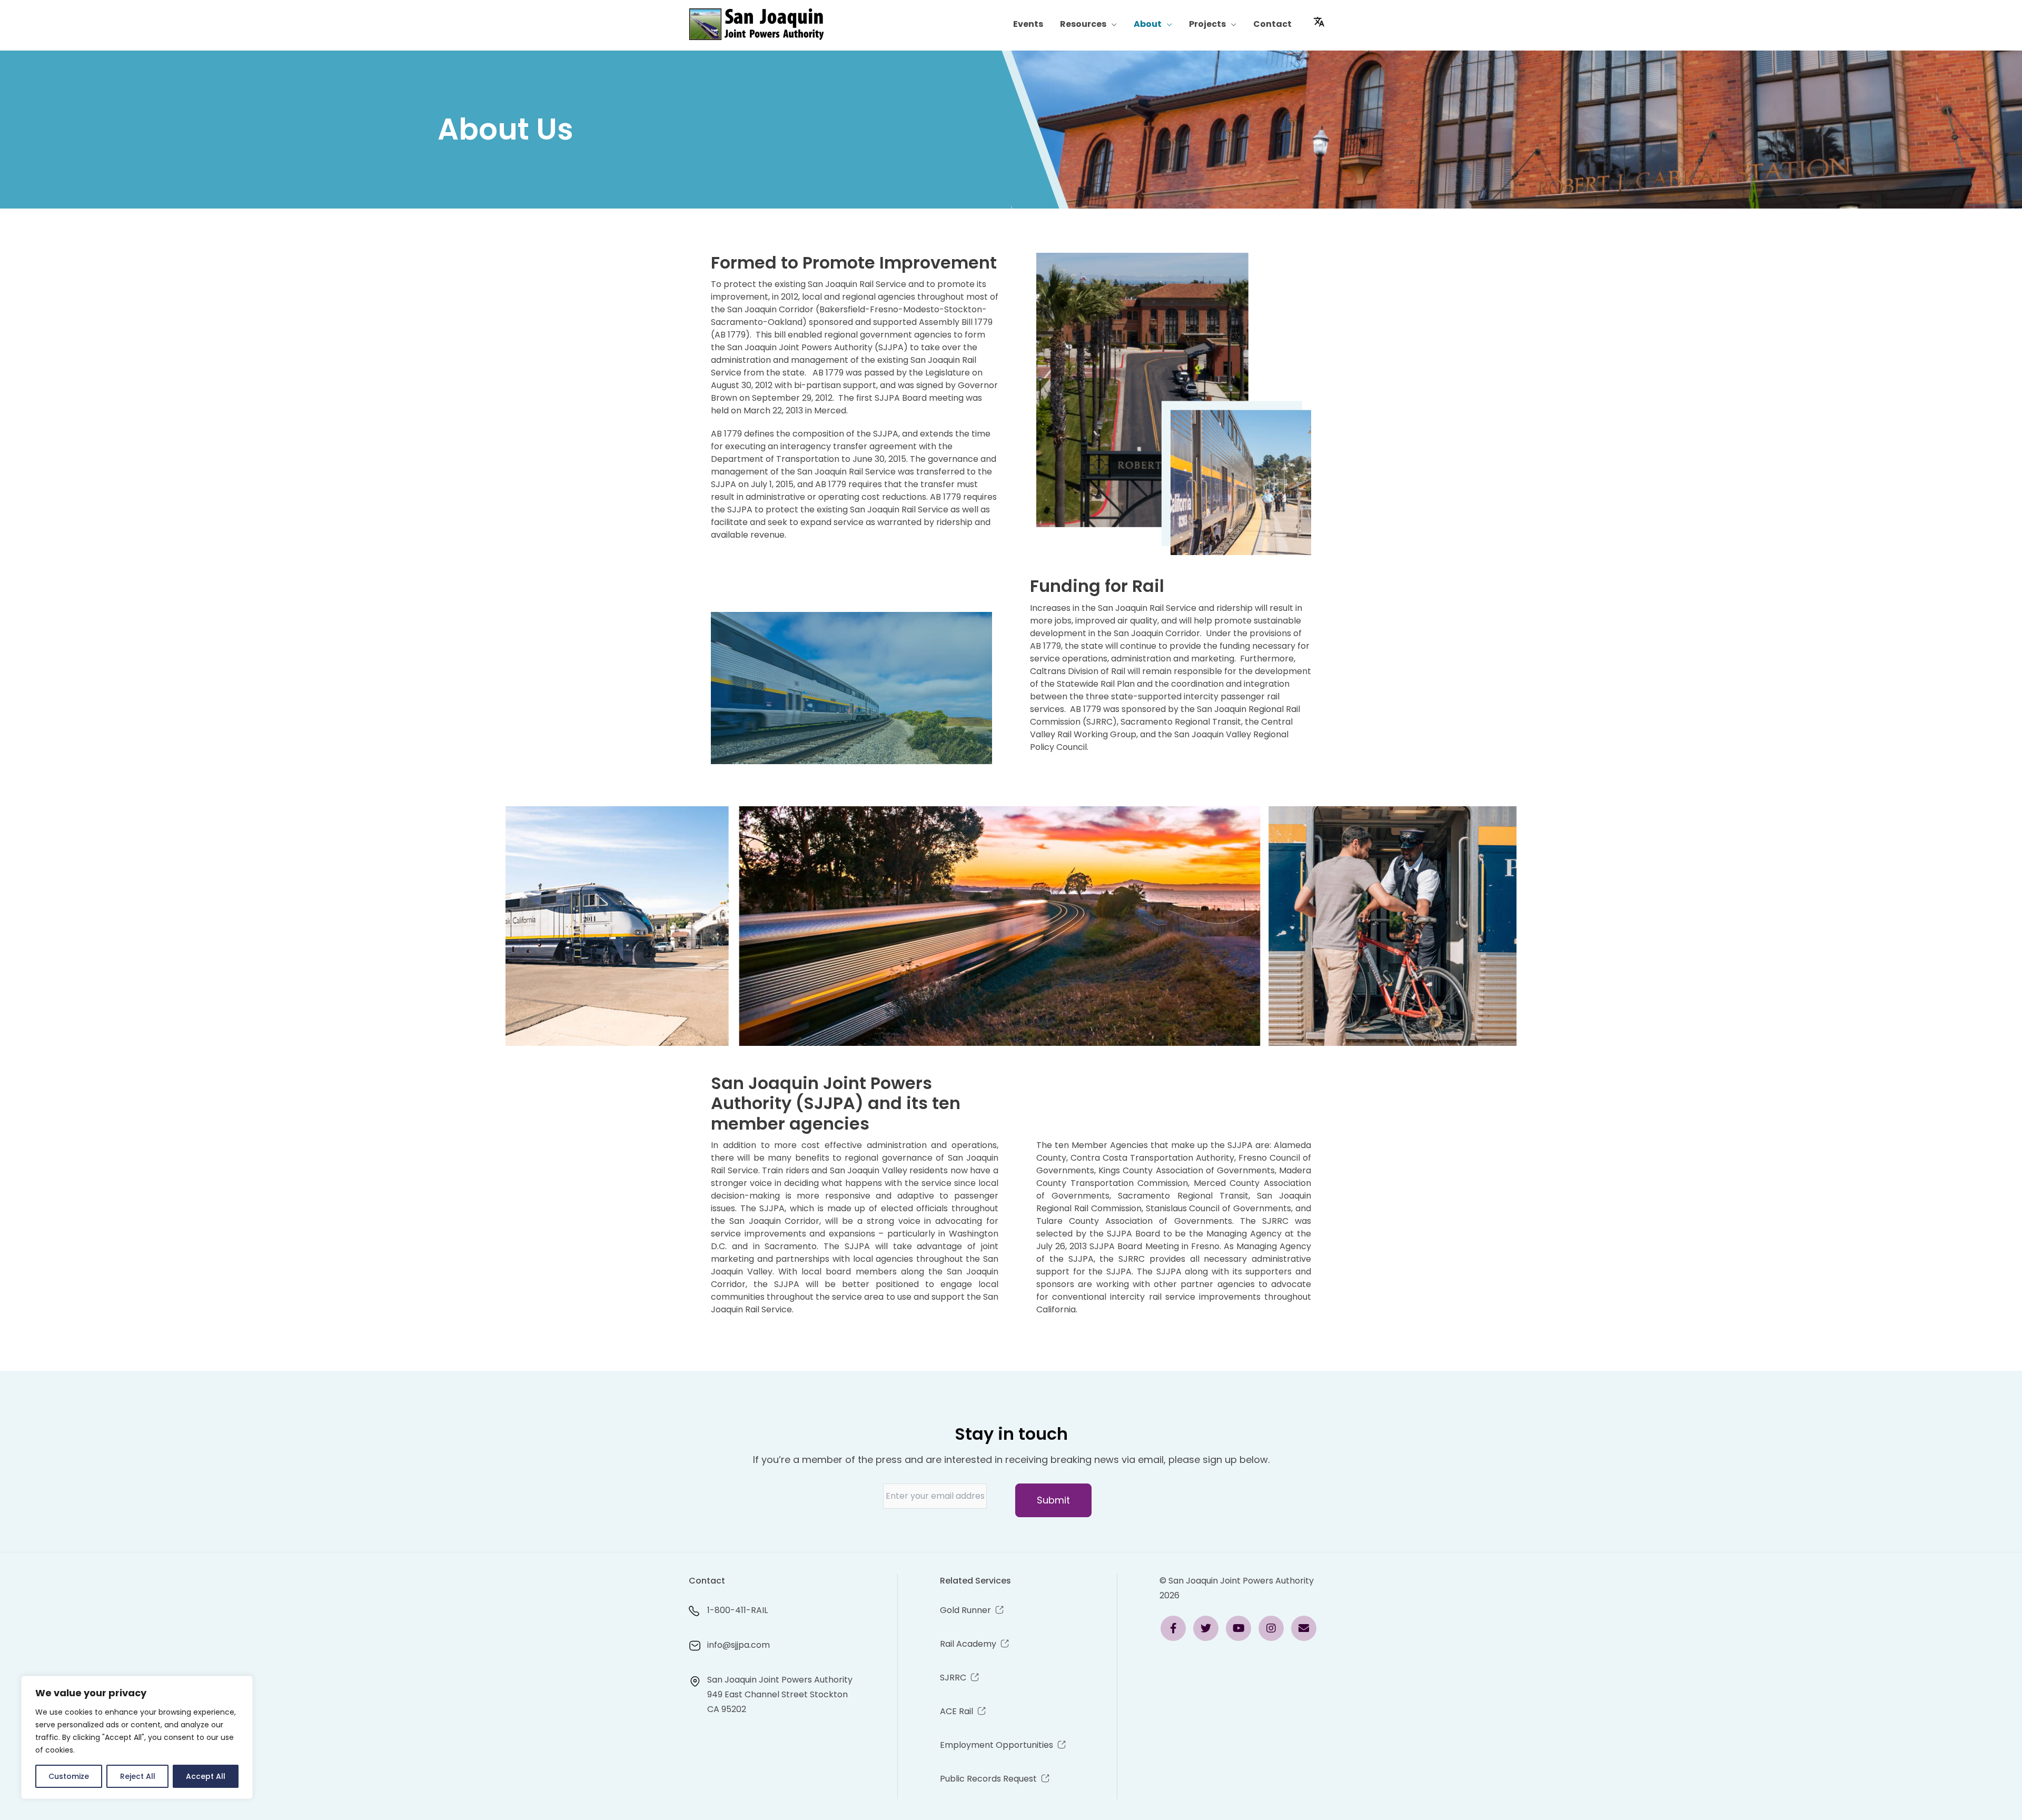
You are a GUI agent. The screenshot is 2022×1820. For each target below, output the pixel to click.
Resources (1083, 24)
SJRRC (953, 1678)
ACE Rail (957, 1711)
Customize (69, 1776)
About (1148, 24)
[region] (137, 1737)
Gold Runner (965, 1610)
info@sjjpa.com (739, 1645)
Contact (1272, 24)
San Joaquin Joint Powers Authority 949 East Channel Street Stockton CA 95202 (780, 1694)
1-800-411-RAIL (737, 1610)
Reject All (138, 1776)
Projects (1207, 24)
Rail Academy (968, 1644)
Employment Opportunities (997, 1745)
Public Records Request (988, 1779)
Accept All (206, 1776)
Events (1028, 24)
